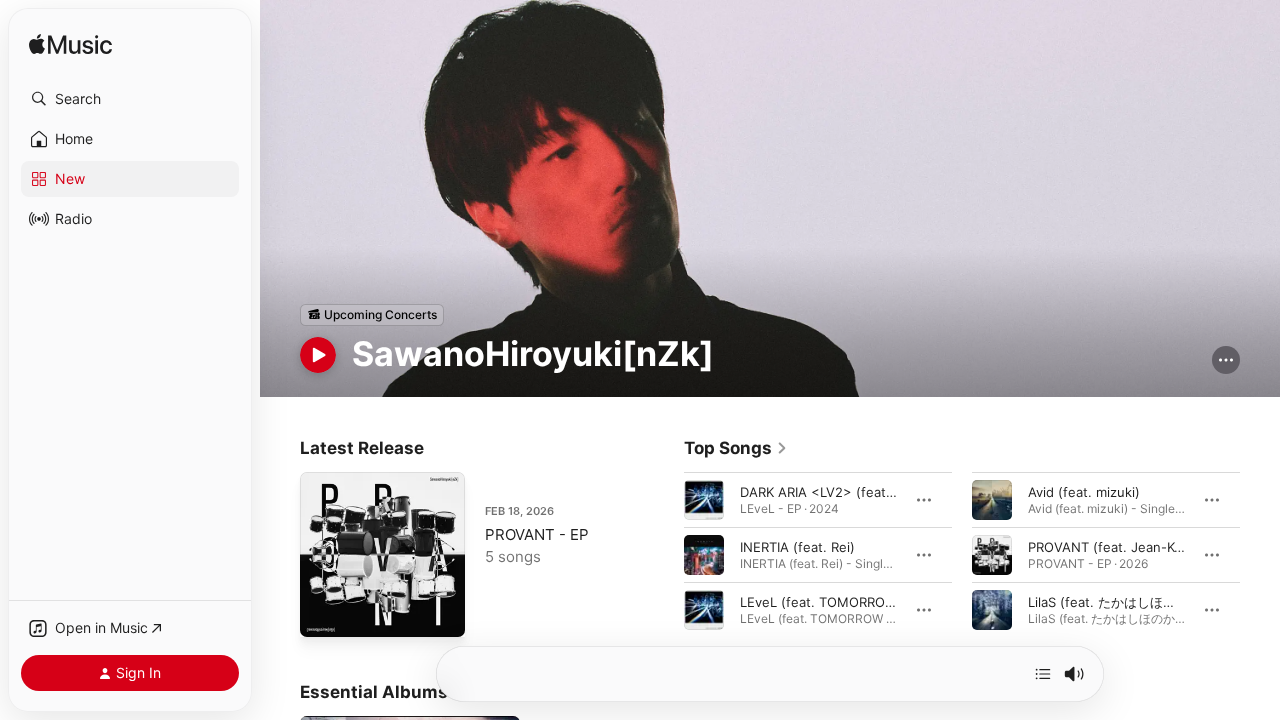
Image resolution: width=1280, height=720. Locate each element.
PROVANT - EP (537, 534)
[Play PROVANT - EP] (325, 612)
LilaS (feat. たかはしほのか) (1111, 601)
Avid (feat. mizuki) (1084, 491)
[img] (70, 45)
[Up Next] (1043, 674)
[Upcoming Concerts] (372, 315)
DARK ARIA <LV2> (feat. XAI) (829, 491)
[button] (130, 99)
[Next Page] (1260, 554)
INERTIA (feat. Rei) (797, 546)
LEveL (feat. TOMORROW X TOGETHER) (864, 601)
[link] (736, 448)
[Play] (318, 355)
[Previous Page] (664, 554)
